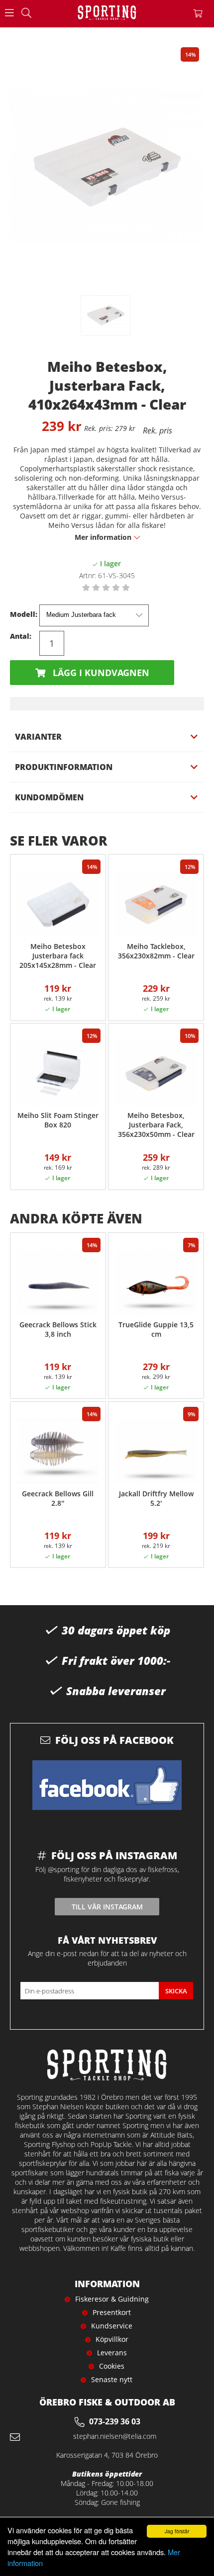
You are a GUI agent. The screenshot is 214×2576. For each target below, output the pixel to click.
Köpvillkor (112, 2339)
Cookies (112, 2366)
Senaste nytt (112, 2379)
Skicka (176, 1991)
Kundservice (112, 2326)
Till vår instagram (107, 1907)
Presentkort (112, 2312)
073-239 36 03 (115, 2421)
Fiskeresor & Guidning (112, 2299)
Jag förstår (177, 2531)
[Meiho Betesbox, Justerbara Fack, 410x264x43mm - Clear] (106, 315)
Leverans (112, 2353)
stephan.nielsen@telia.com (115, 2436)
